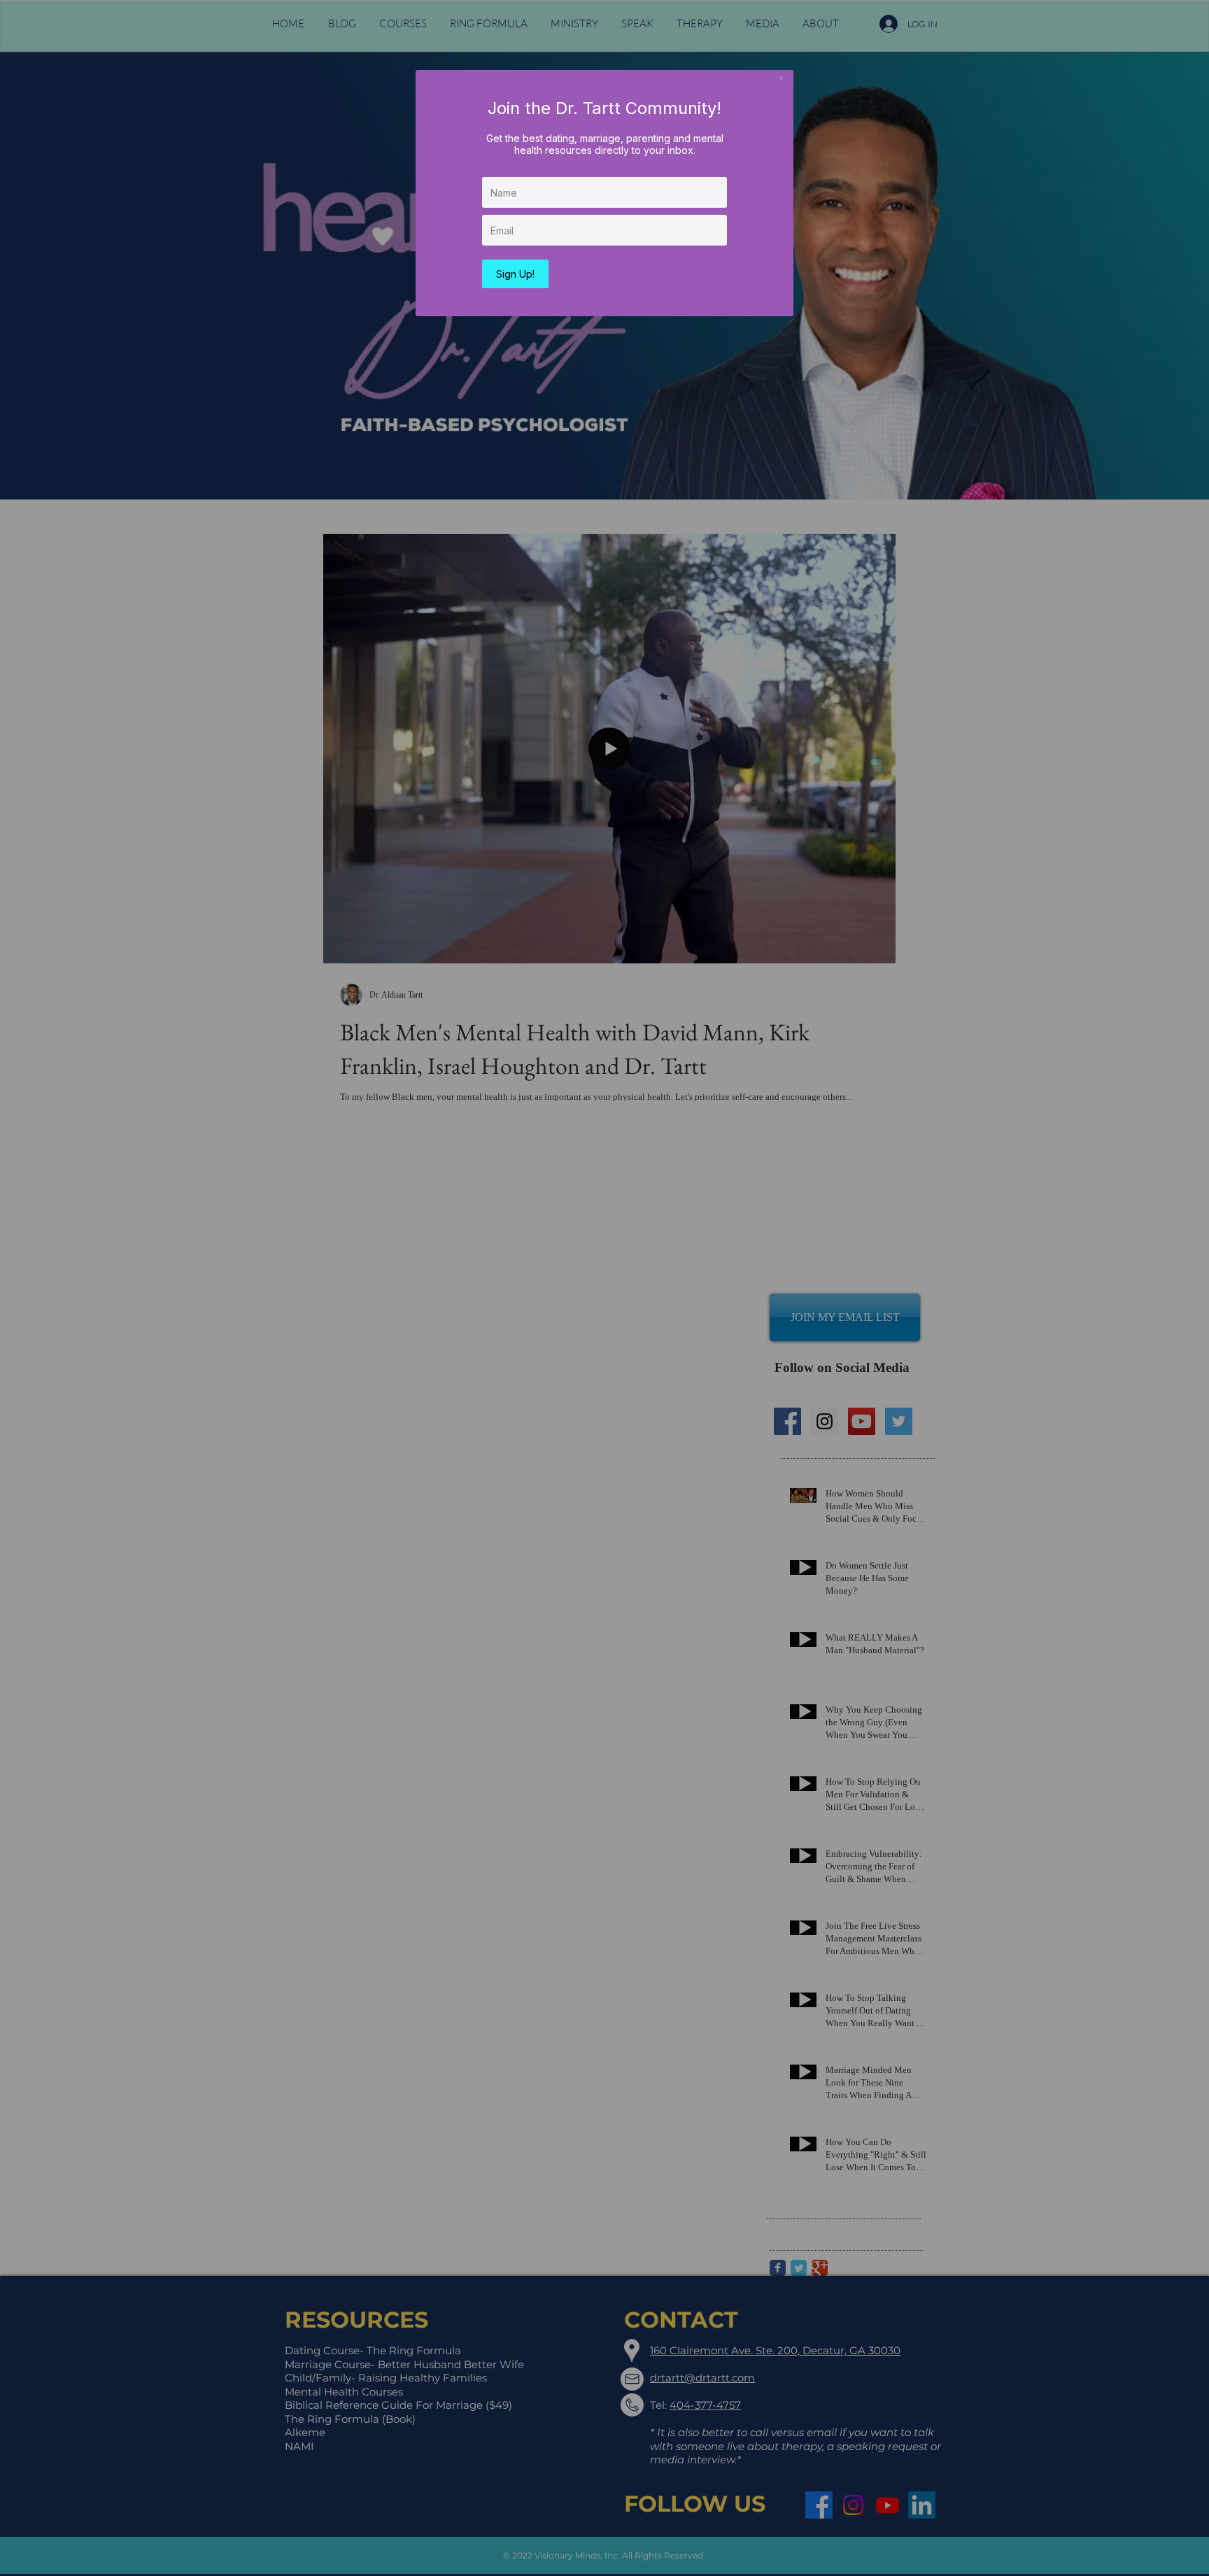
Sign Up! (515, 274)
